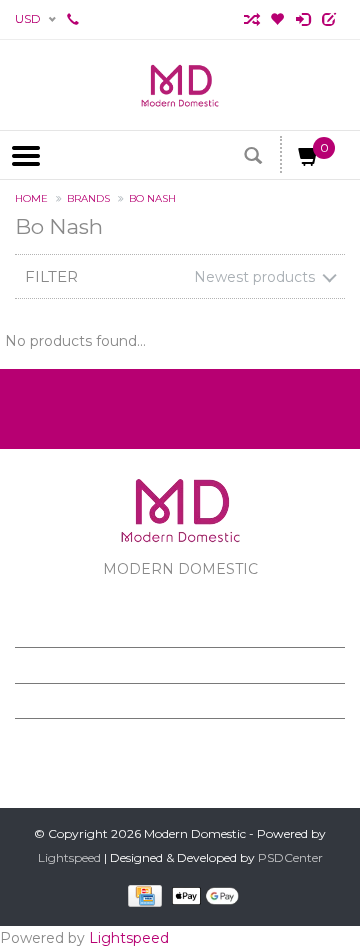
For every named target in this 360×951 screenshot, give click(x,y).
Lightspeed (69, 857)
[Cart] (309, 160)
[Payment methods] (141, 895)
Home (31, 198)
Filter (51, 276)
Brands (88, 198)
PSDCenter (290, 857)
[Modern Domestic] (180, 85)
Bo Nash (152, 198)
